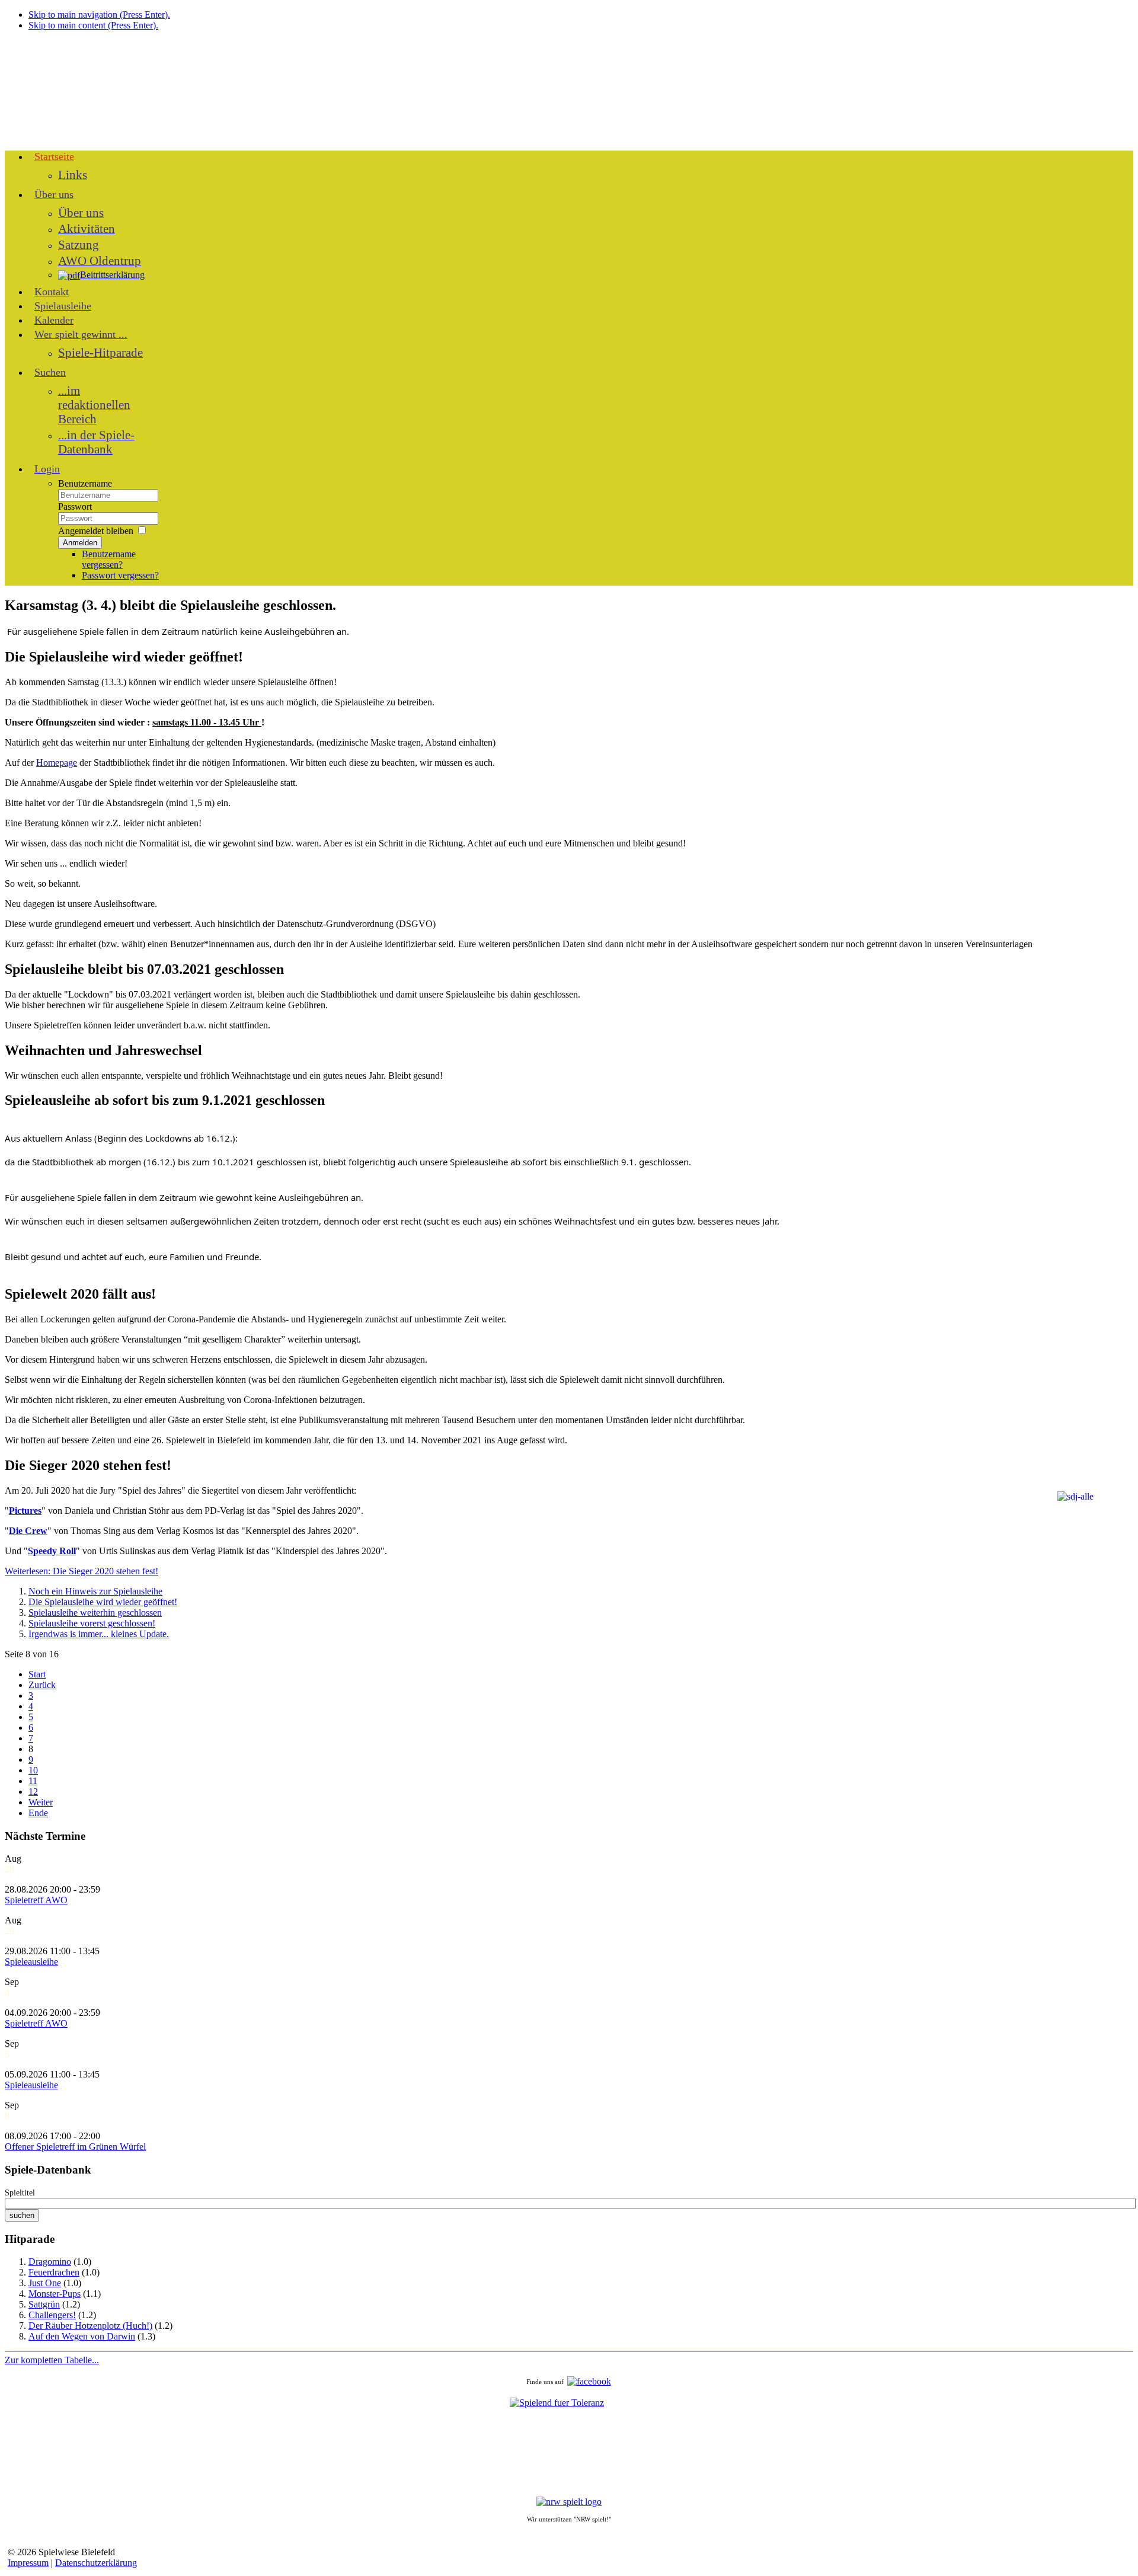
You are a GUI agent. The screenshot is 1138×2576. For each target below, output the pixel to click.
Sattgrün (44, 2304)
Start (37, 1674)
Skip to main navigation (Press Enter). (99, 15)
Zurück (42, 1685)
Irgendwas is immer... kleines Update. (99, 1634)
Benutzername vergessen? (109, 559)
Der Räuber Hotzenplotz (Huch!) (90, 2326)
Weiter (41, 1802)
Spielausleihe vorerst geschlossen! (92, 1623)
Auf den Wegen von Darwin (82, 2336)
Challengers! (52, 2315)
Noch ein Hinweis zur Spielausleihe (95, 1591)
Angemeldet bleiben (96, 531)
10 (33, 1770)
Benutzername (85, 483)
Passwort (75, 506)
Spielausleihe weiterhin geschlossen (95, 1613)
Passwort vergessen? (120, 575)
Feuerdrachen (54, 2272)
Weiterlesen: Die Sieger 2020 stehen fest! (81, 1571)
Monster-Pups (55, 2294)
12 (33, 1792)
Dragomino (50, 2262)
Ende (38, 1813)
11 (33, 1781)
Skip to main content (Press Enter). (93, 25)
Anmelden (80, 543)
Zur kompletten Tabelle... (52, 2360)
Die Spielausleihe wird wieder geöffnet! (103, 1602)
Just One (45, 2283)
